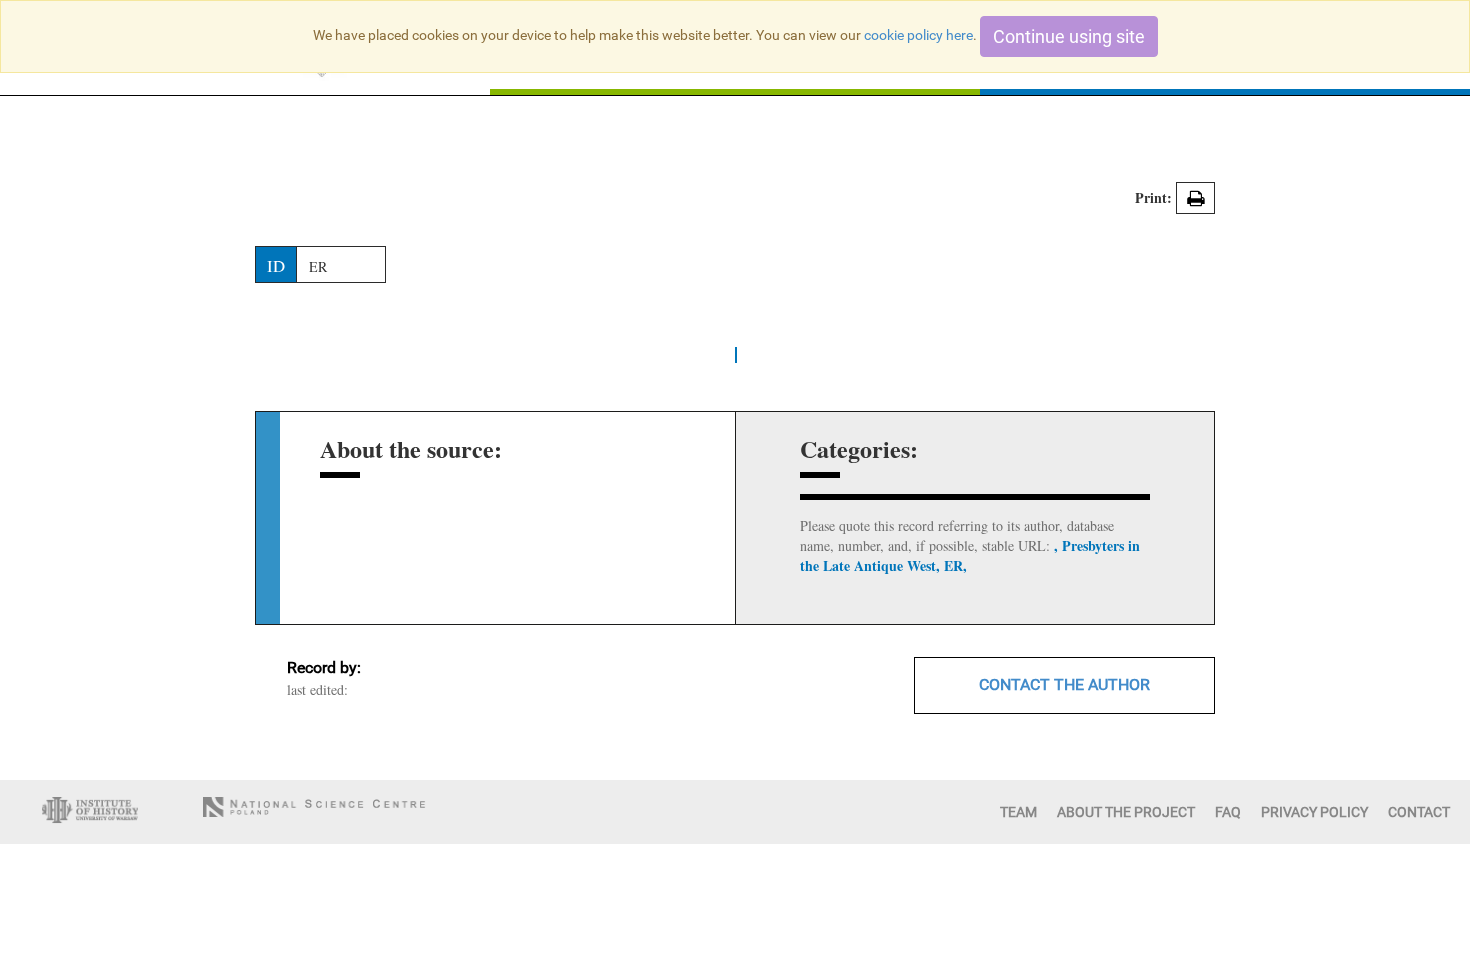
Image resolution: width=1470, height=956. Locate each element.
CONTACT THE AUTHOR (1064, 684)
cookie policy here (918, 35)
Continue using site (1069, 36)
